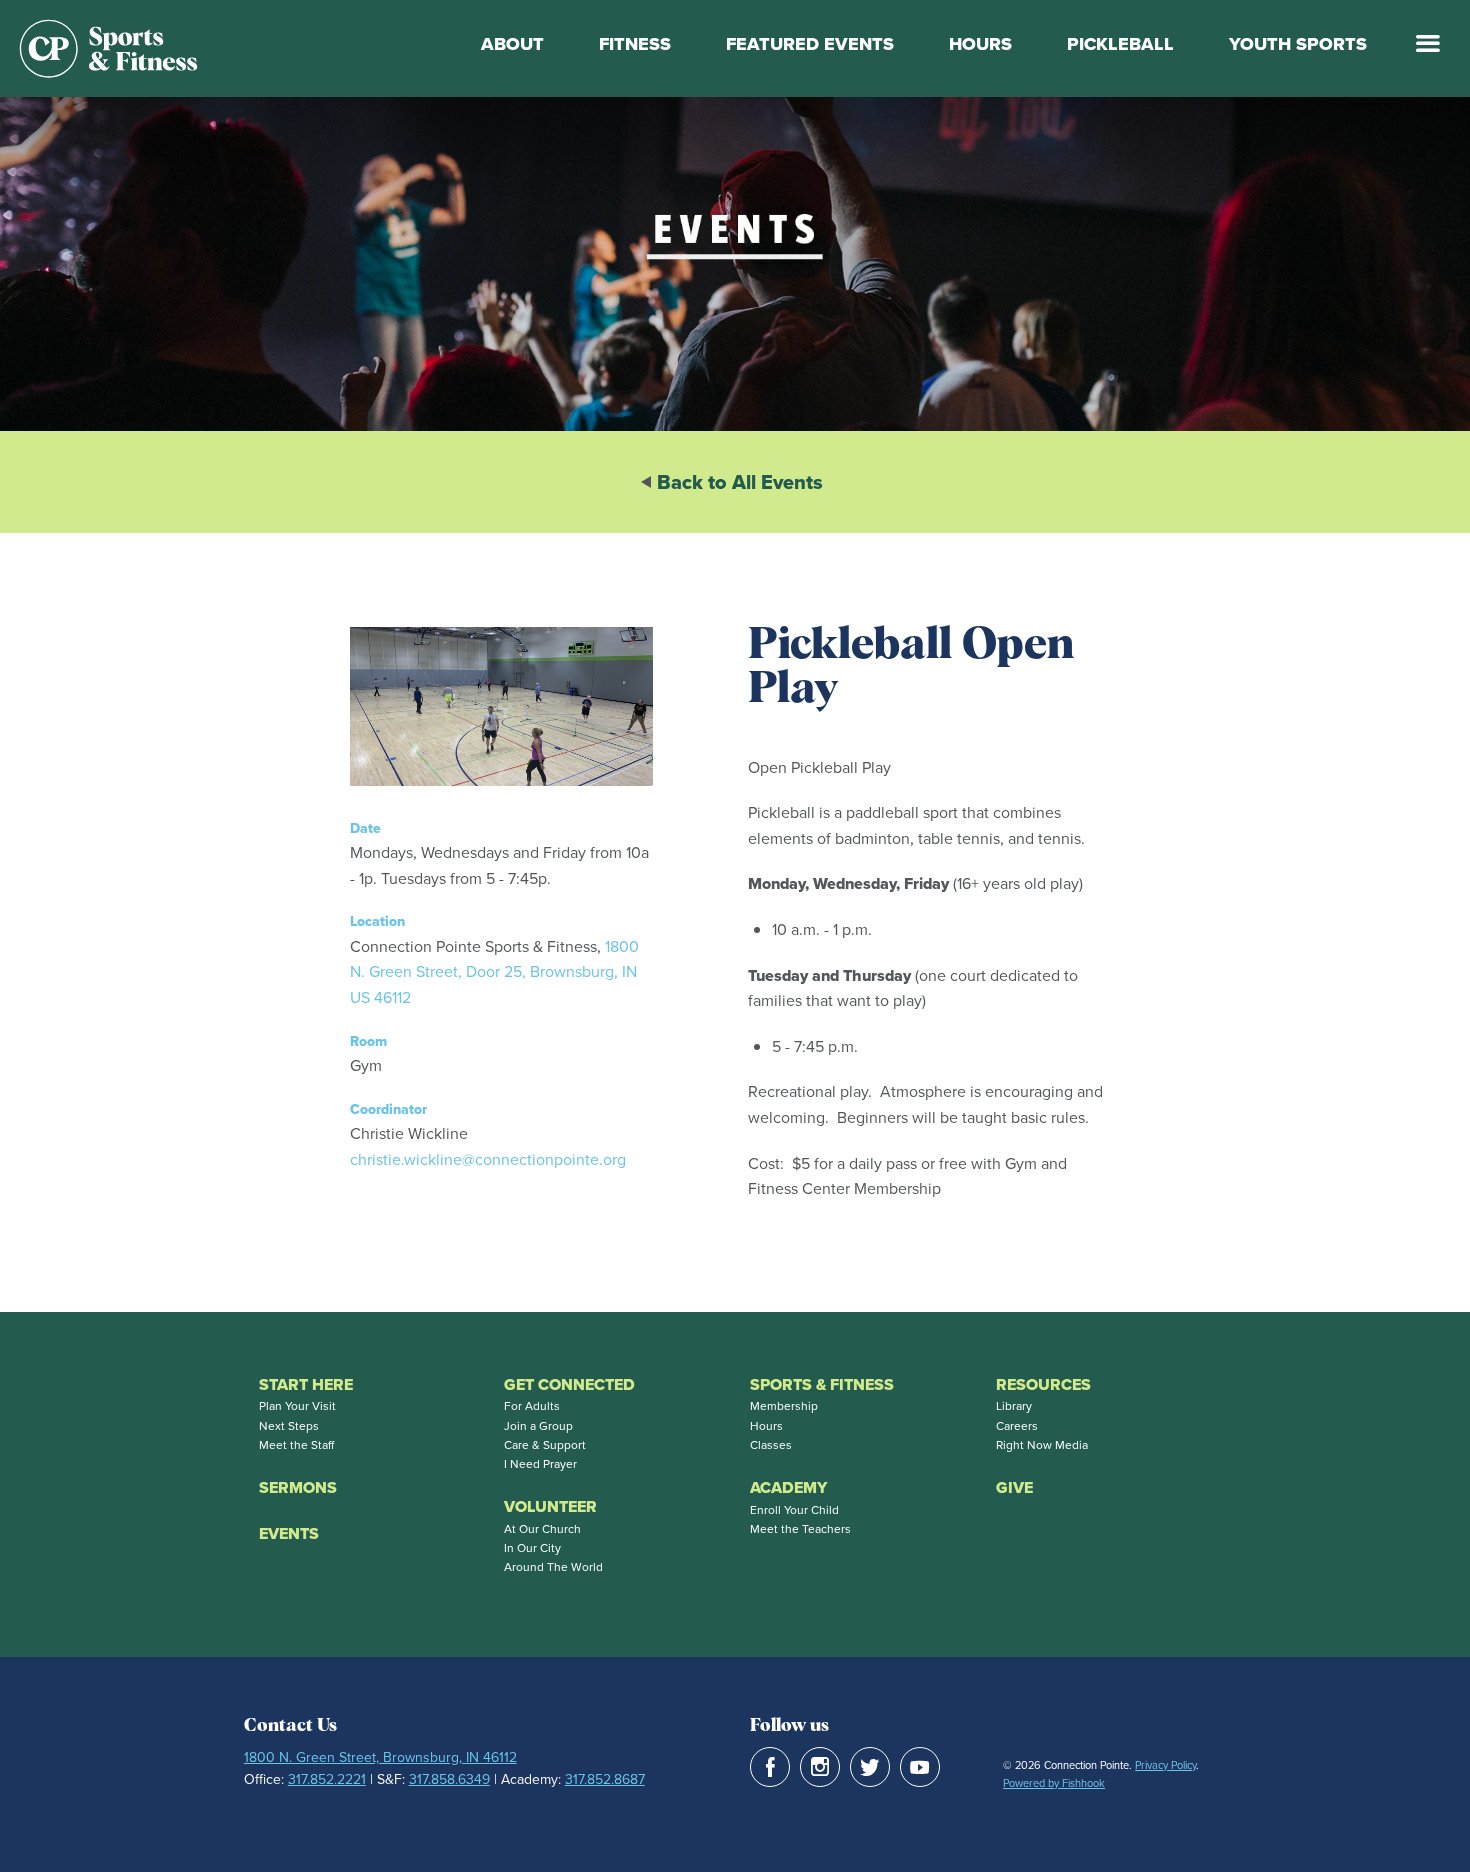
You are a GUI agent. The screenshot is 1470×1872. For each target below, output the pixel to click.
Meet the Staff (296, 1445)
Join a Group (538, 1426)
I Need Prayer (540, 1464)
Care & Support (545, 1445)
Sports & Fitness (822, 1384)
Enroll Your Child (794, 1510)
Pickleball (1120, 44)
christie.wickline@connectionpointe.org (488, 1159)
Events (289, 1533)
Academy (788, 1487)
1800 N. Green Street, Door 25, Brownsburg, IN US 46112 (494, 972)
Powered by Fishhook (1054, 1783)
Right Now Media (1042, 1445)
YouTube (920, 1767)
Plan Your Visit (297, 1406)
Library (1014, 1406)
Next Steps (289, 1426)
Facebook (770, 1767)
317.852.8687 (605, 1779)
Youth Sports (1298, 44)
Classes (771, 1445)
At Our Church (542, 1529)
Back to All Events (740, 482)
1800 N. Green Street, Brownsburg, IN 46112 (380, 1757)
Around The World (553, 1567)
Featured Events (810, 44)
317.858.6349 (449, 1779)
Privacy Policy (1165, 1765)
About (512, 44)
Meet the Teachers (800, 1529)
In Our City (532, 1548)
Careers (1017, 1426)
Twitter (870, 1767)
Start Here (306, 1384)
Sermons (298, 1487)
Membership (784, 1406)
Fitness (635, 44)
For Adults (532, 1406)
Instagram (820, 1767)
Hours (980, 44)
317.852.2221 (327, 1779)
